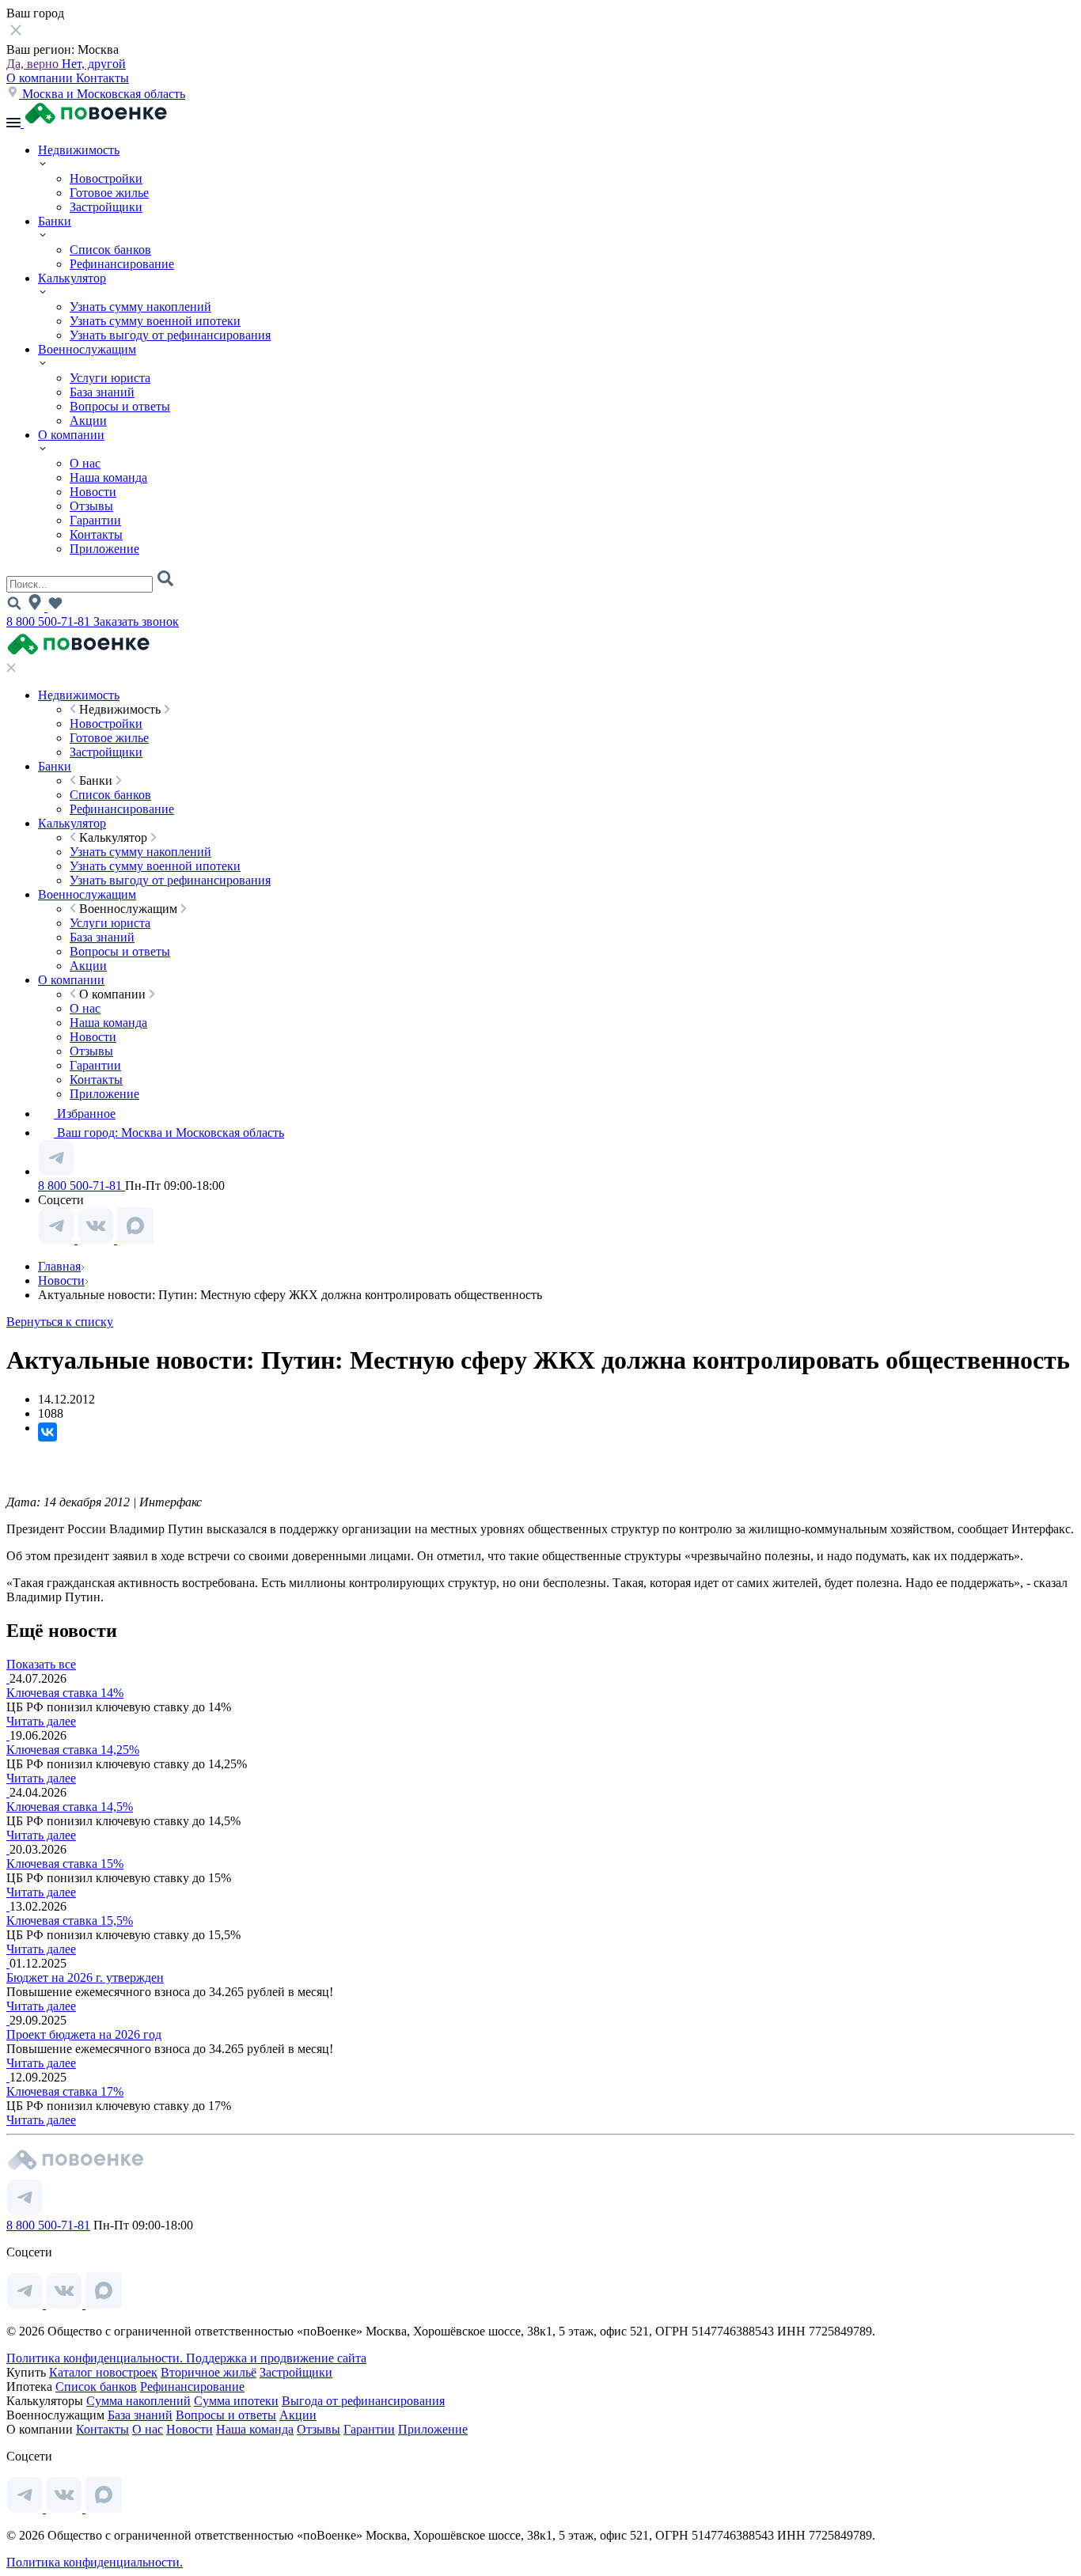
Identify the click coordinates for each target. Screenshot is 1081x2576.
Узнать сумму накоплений (140, 307)
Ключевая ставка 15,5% (70, 1921)
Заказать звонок (136, 621)
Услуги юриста (110, 378)
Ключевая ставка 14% (65, 1693)
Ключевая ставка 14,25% (73, 1750)
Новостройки (106, 178)
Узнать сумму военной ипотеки (155, 321)
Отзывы (91, 506)
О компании (41, 78)
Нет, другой (94, 64)
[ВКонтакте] (47, 1432)
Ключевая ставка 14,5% (70, 1807)
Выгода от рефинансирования (363, 2401)
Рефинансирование (122, 264)
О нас (85, 463)
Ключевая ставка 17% (65, 2091)
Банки (55, 221)
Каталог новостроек (103, 2372)
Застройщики (106, 207)
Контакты (102, 78)
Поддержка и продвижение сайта (276, 2358)
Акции (88, 420)
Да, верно (34, 64)
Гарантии (95, 520)
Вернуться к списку (60, 1322)
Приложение (104, 549)
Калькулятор (72, 278)
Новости (93, 492)
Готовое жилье (109, 193)
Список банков (110, 250)
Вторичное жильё (209, 2372)
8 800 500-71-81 (50, 621)
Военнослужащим (87, 349)
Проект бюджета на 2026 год (84, 2034)
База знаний (102, 392)
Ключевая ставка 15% (65, 1864)
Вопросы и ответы (120, 406)
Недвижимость (79, 150)
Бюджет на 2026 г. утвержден (85, 1977)
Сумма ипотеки (236, 2401)
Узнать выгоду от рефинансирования (170, 335)
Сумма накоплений (138, 2401)
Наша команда (108, 477)
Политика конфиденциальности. (96, 2358)
